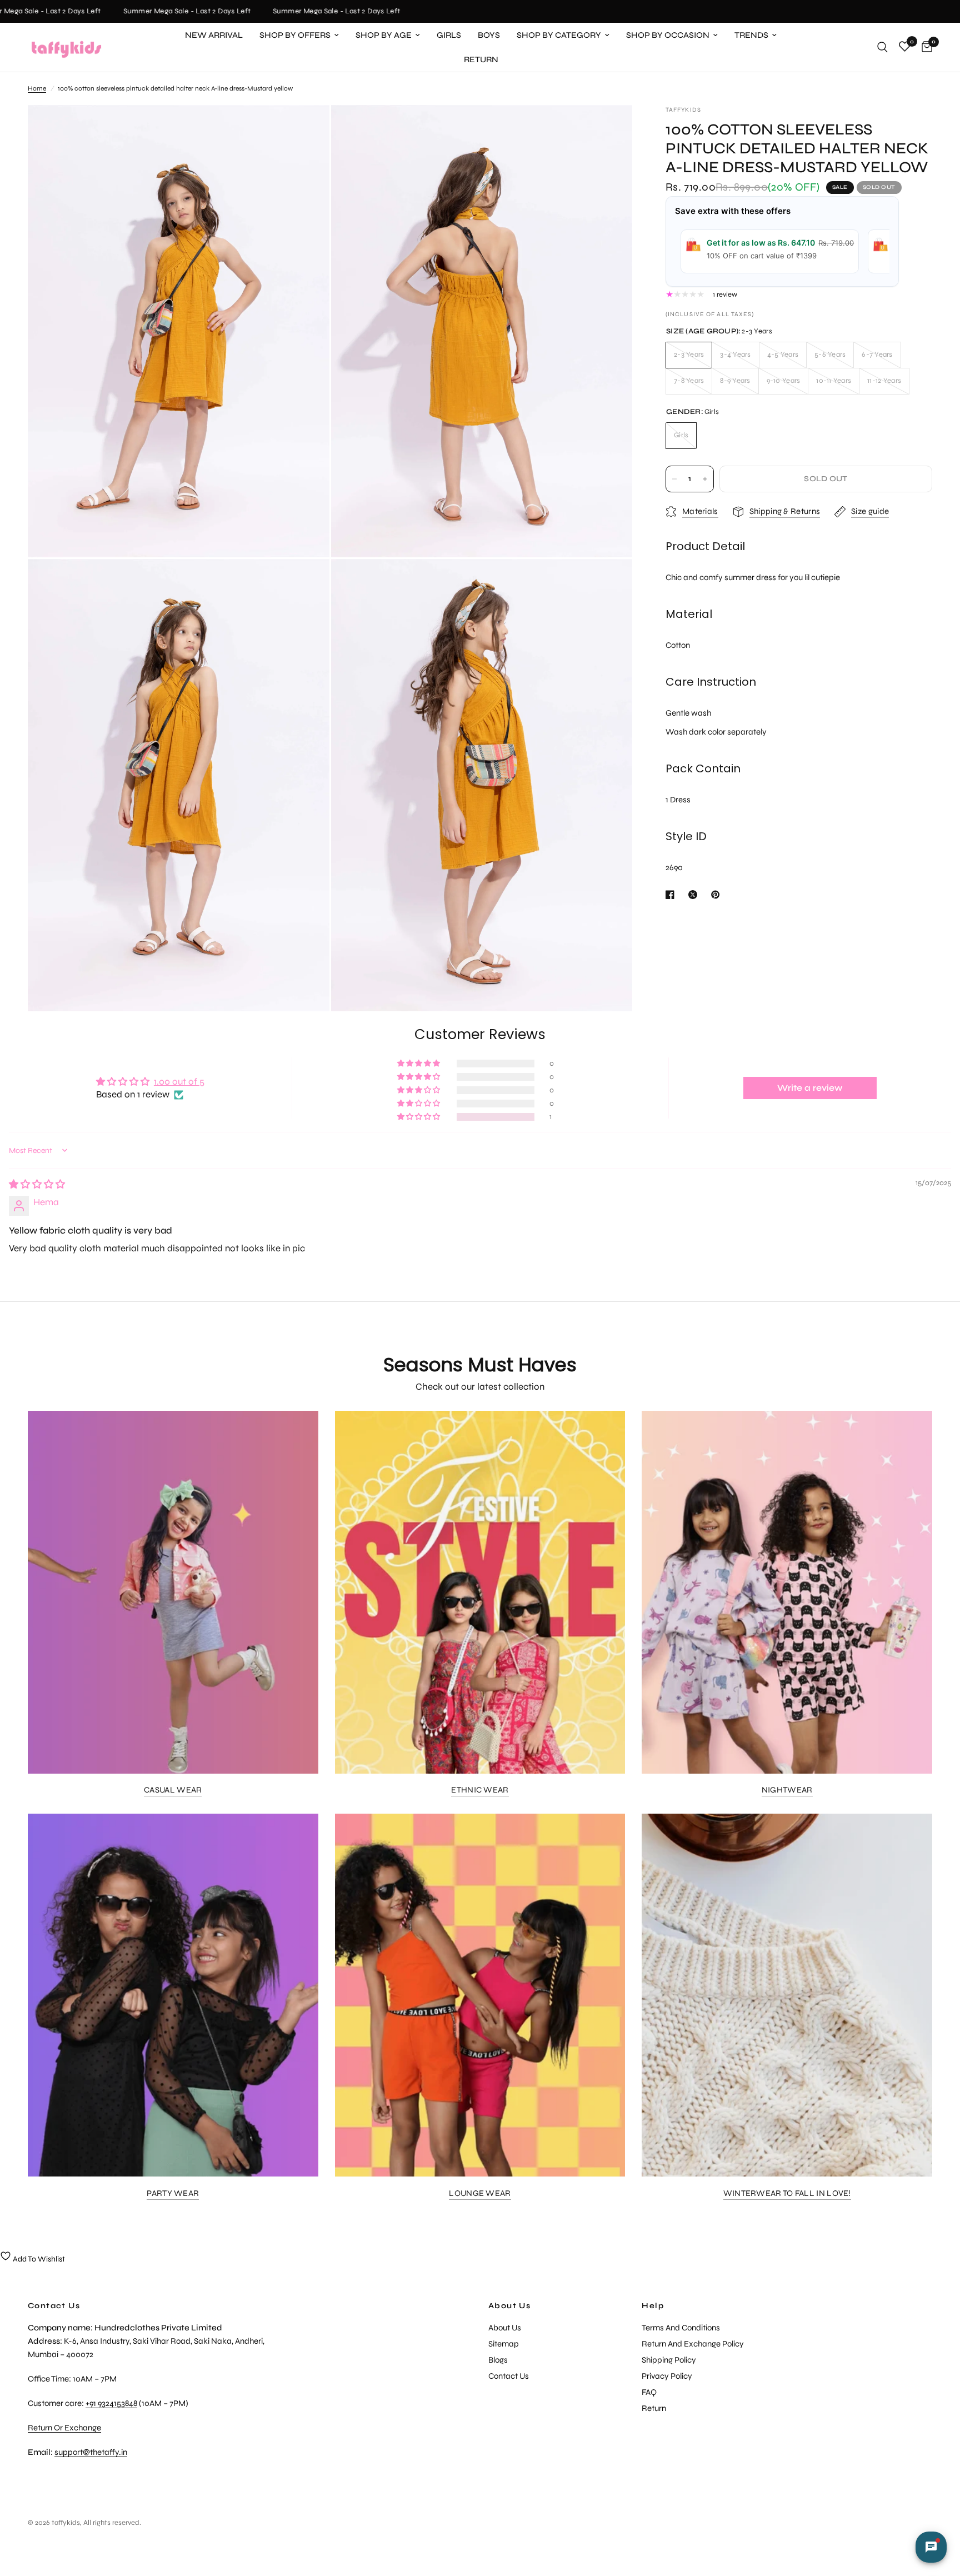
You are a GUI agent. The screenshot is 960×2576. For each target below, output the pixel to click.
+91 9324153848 (111, 2403)
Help (653, 2306)
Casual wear (173, 1790)
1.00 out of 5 (179, 1082)
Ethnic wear (480, 1790)
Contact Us (509, 2376)
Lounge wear (480, 2193)
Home (37, 88)
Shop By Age (384, 35)
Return (481, 59)
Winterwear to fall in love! (787, 2193)
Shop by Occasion (668, 35)
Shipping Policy (669, 2360)
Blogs (498, 2360)
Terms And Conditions (681, 2328)
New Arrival (214, 35)
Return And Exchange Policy (693, 2344)
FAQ (649, 2392)
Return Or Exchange (64, 2428)
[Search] (882, 47)
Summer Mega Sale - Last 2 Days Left (157, 11)
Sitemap (504, 2344)
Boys (489, 35)
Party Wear (173, 2193)
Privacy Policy (667, 2376)
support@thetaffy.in (91, 2452)
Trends (751, 35)
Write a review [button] (810, 1088)
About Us (509, 2306)
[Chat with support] (931, 2547)
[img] (37, 1184)
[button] (419, 1117)
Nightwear (787, 1790)
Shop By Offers (295, 35)
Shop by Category (559, 35)
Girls (449, 35)
